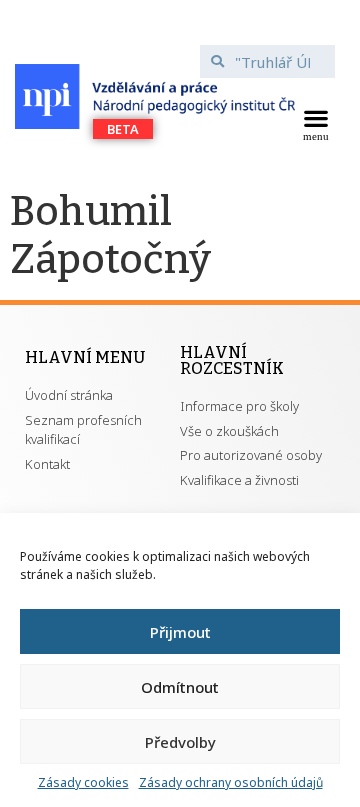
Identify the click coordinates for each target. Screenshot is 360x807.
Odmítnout (180, 687)
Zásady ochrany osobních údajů (231, 782)
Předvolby (180, 742)
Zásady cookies (83, 782)
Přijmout (180, 632)
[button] (315, 123)
